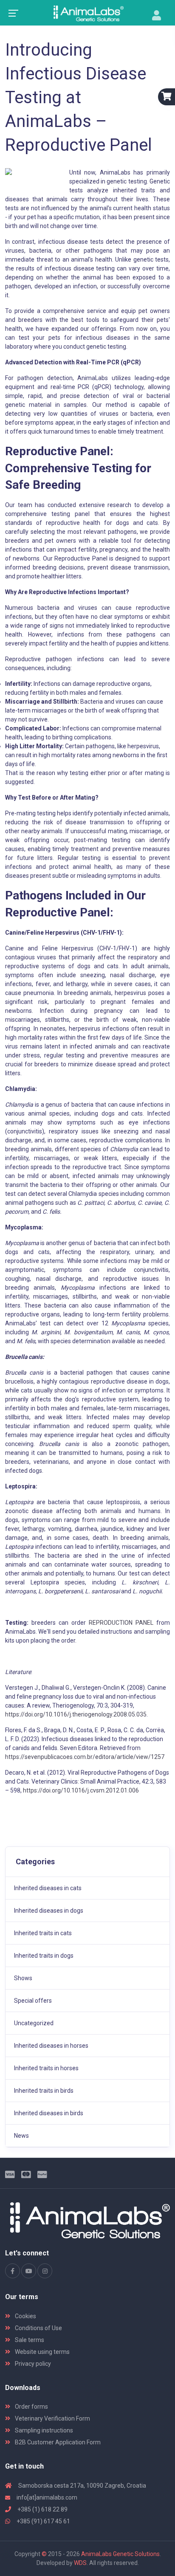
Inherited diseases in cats (48, 1888)
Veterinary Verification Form (52, 2418)
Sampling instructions (43, 2430)
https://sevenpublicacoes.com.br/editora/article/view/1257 (85, 1757)
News (21, 2136)
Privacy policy (32, 2364)
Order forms (31, 2407)
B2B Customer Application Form (57, 2442)
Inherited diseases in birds (49, 2113)
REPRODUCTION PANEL (121, 1623)
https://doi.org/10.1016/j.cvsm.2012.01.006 (81, 1790)
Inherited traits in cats (43, 1933)
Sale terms (29, 2340)
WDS (80, 2563)
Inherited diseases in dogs (49, 1911)
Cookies (25, 2316)
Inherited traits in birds (44, 2091)
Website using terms (42, 2352)
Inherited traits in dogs (44, 1956)
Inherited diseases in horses (51, 2046)
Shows (23, 1978)
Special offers (33, 2001)
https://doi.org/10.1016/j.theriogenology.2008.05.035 (76, 1714)
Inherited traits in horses (46, 2068)
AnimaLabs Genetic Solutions (120, 2554)
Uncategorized (34, 2023)
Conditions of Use (38, 2328)
